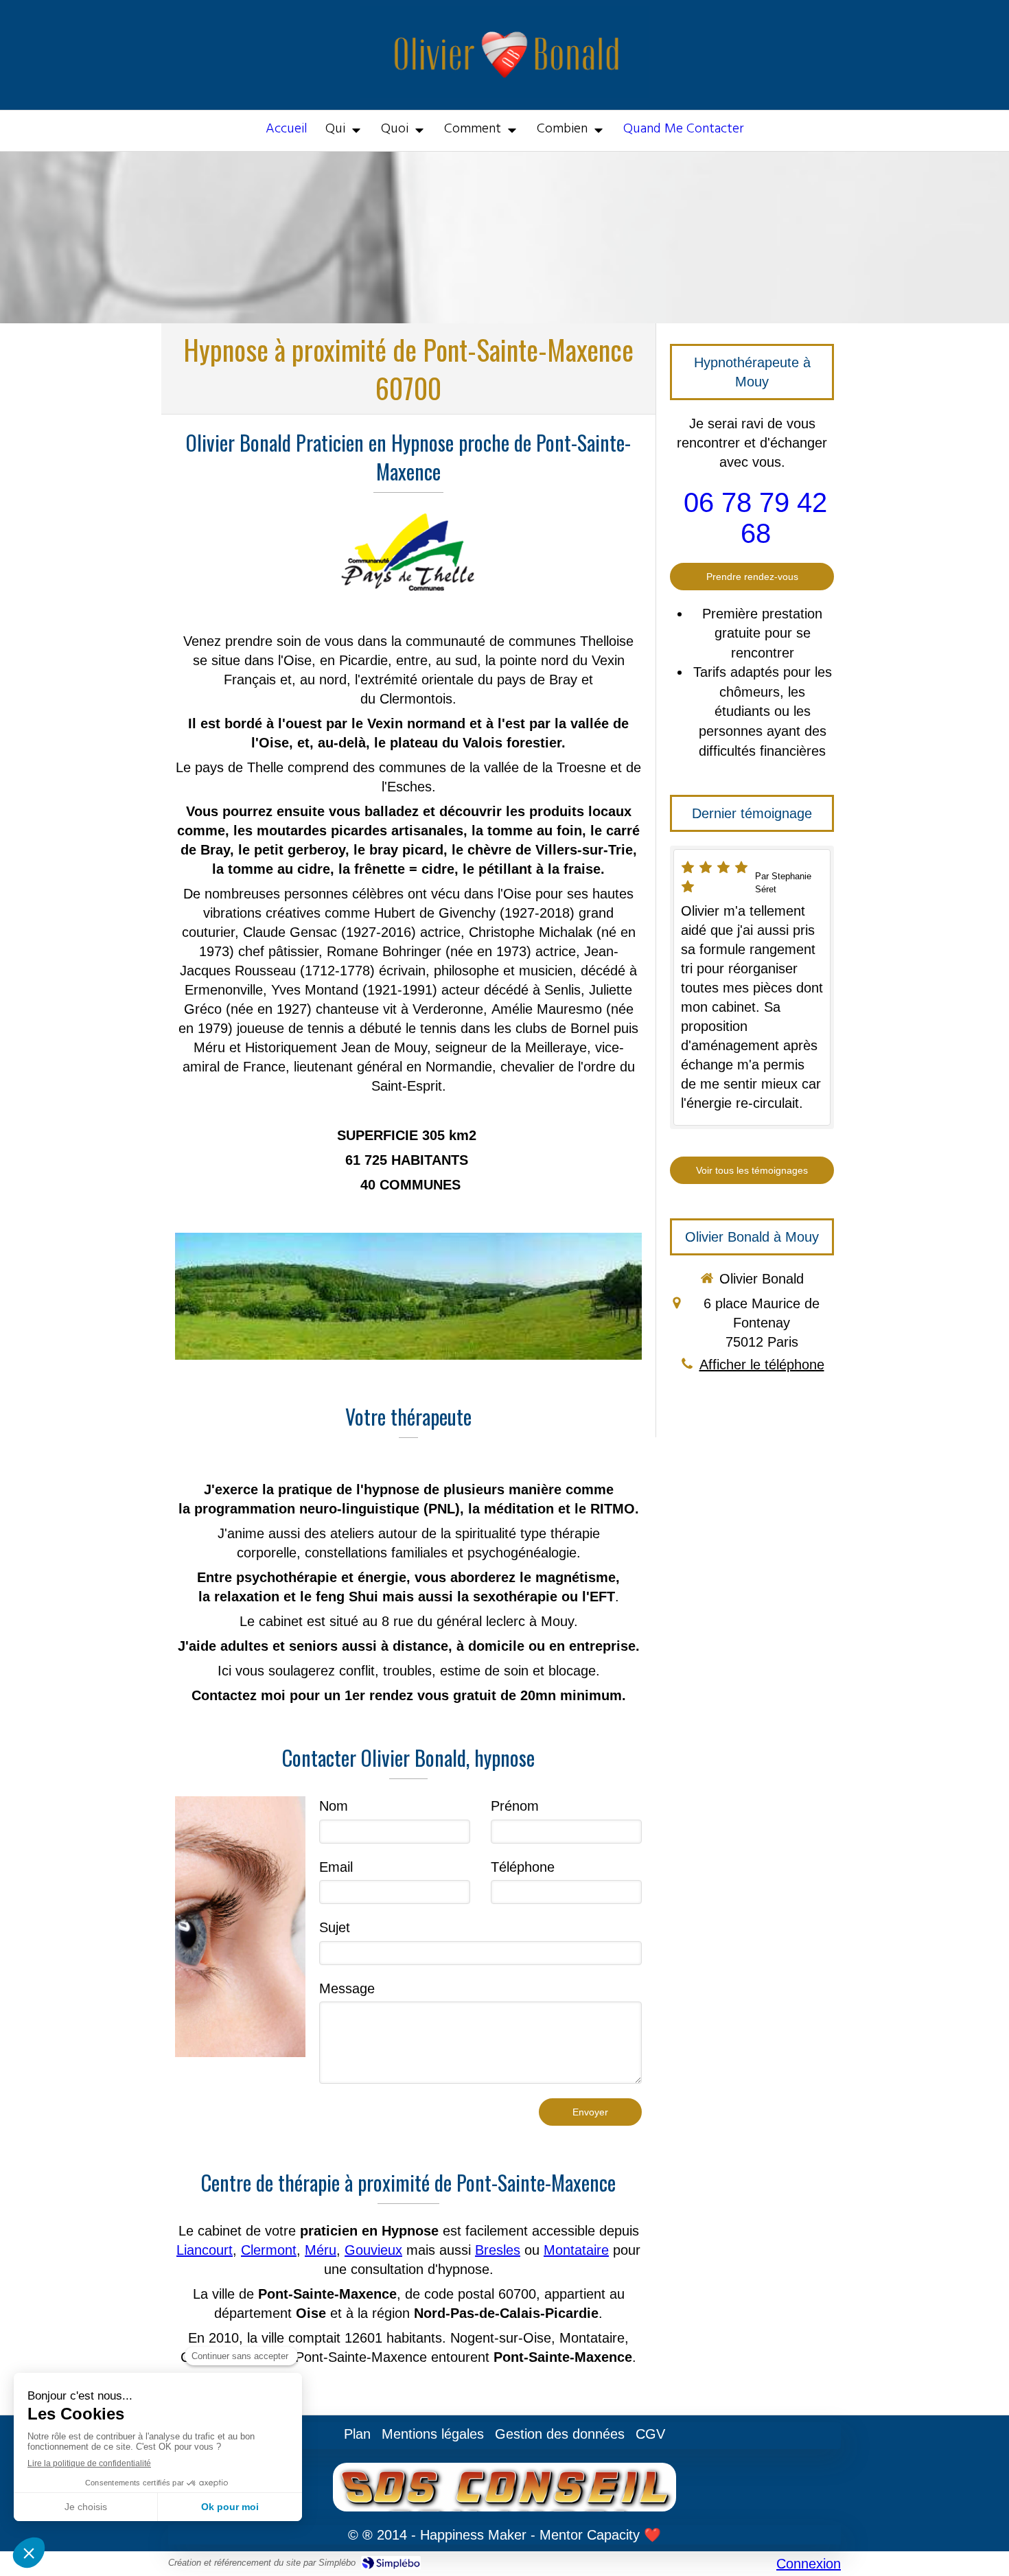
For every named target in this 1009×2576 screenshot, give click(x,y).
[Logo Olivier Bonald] (505, 93)
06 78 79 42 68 (755, 518)
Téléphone (523, 1867)
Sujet (335, 1927)
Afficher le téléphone (762, 1365)
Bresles (498, 2250)
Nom (334, 1806)
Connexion (809, 2564)
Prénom (515, 1806)
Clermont (269, 2250)
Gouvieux (373, 2250)
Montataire (576, 2250)
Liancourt (205, 2250)
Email (336, 1867)
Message (347, 1988)
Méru (321, 2250)
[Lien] (240, 1927)
